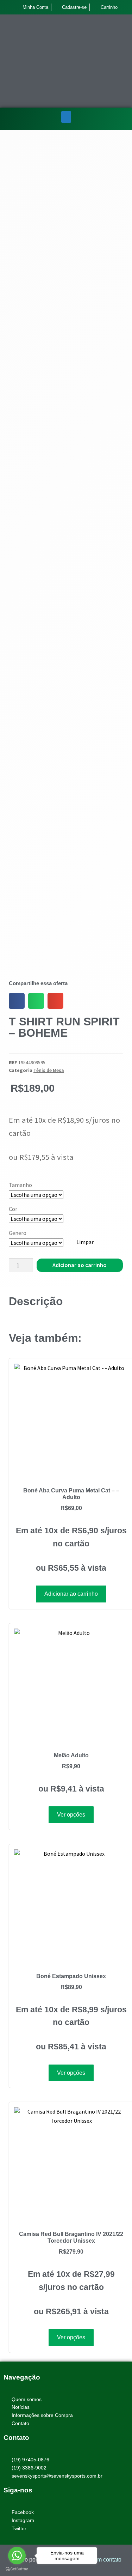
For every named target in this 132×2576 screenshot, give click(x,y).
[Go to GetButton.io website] (17, 2569)
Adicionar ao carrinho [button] (71, 1594)
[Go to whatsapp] (17, 2556)
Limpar (85, 1242)
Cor (13, 1209)
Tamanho (20, 1185)
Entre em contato (100, 2560)
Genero (18, 1233)
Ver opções (71, 1815)
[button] (66, 117)
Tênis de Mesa (49, 1070)
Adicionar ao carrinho (80, 1265)
